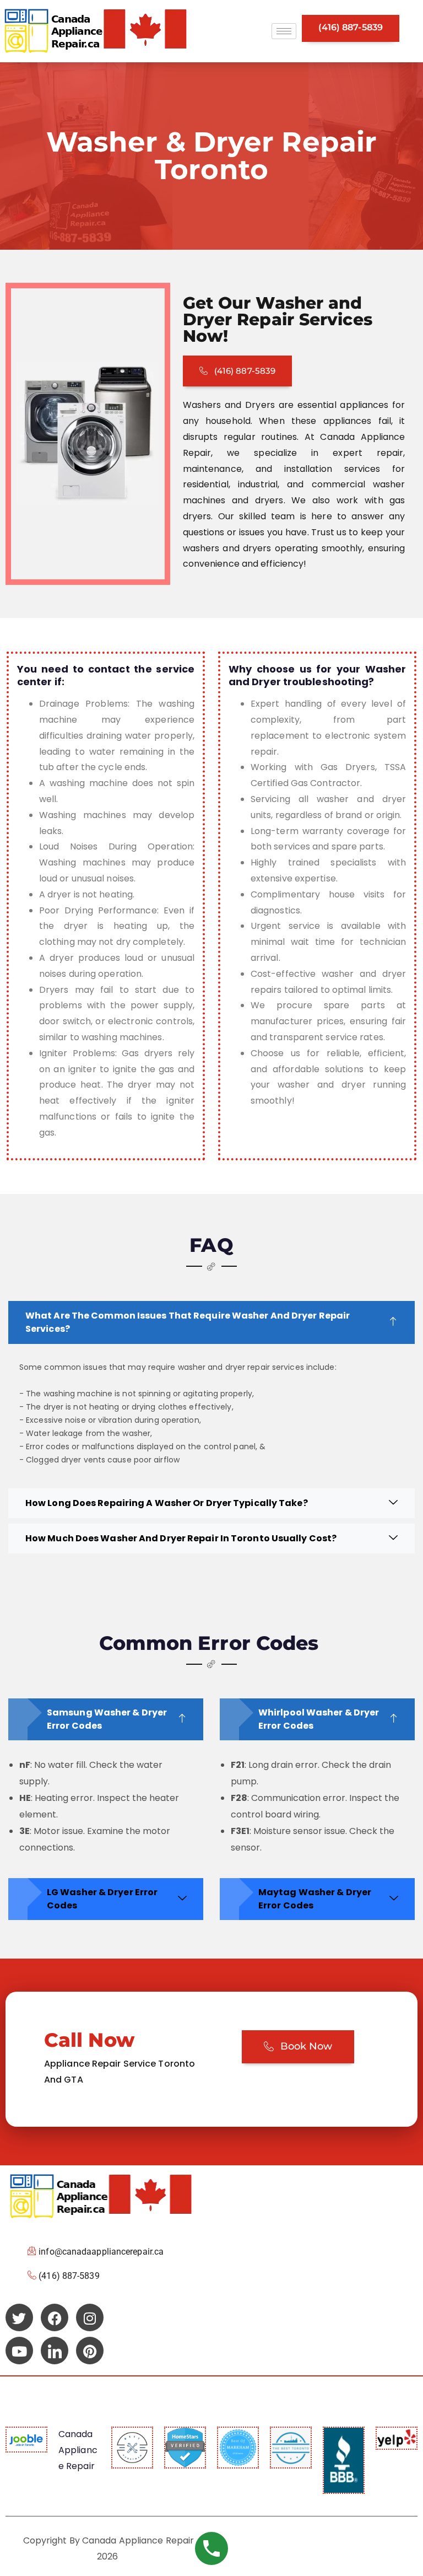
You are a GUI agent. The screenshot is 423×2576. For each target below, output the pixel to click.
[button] (211, 1322)
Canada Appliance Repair (78, 2450)
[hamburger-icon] (284, 31)
